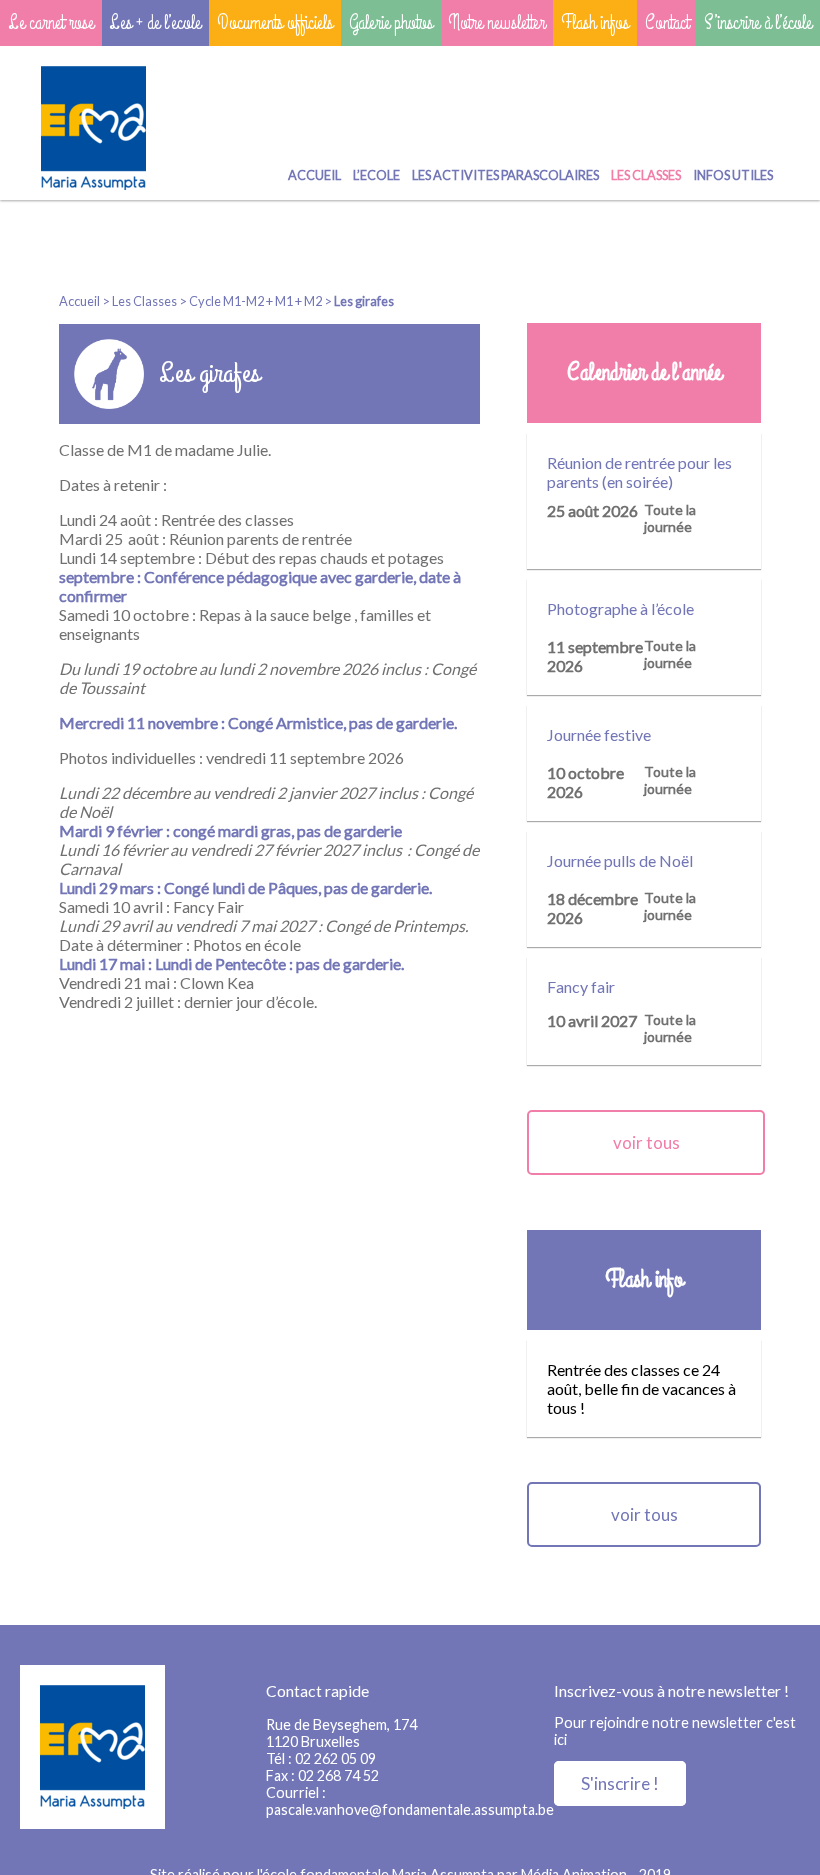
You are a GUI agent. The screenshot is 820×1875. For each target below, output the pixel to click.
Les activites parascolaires (505, 175)
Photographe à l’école (620, 608)
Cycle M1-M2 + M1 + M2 (255, 301)
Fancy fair (581, 986)
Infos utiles (733, 175)
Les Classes (646, 175)
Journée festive (599, 734)
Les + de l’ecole (155, 23)
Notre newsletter (496, 23)
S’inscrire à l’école (758, 23)
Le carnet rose (51, 23)
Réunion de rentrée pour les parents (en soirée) (639, 472)
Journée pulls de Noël (620, 860)
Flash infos (595, 23)
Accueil (314, 175)
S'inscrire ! (620, 1783)
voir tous (646, 1142)
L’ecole (376, 175)
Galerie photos (391, 23)
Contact (667, 23)
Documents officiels (275, 23)
